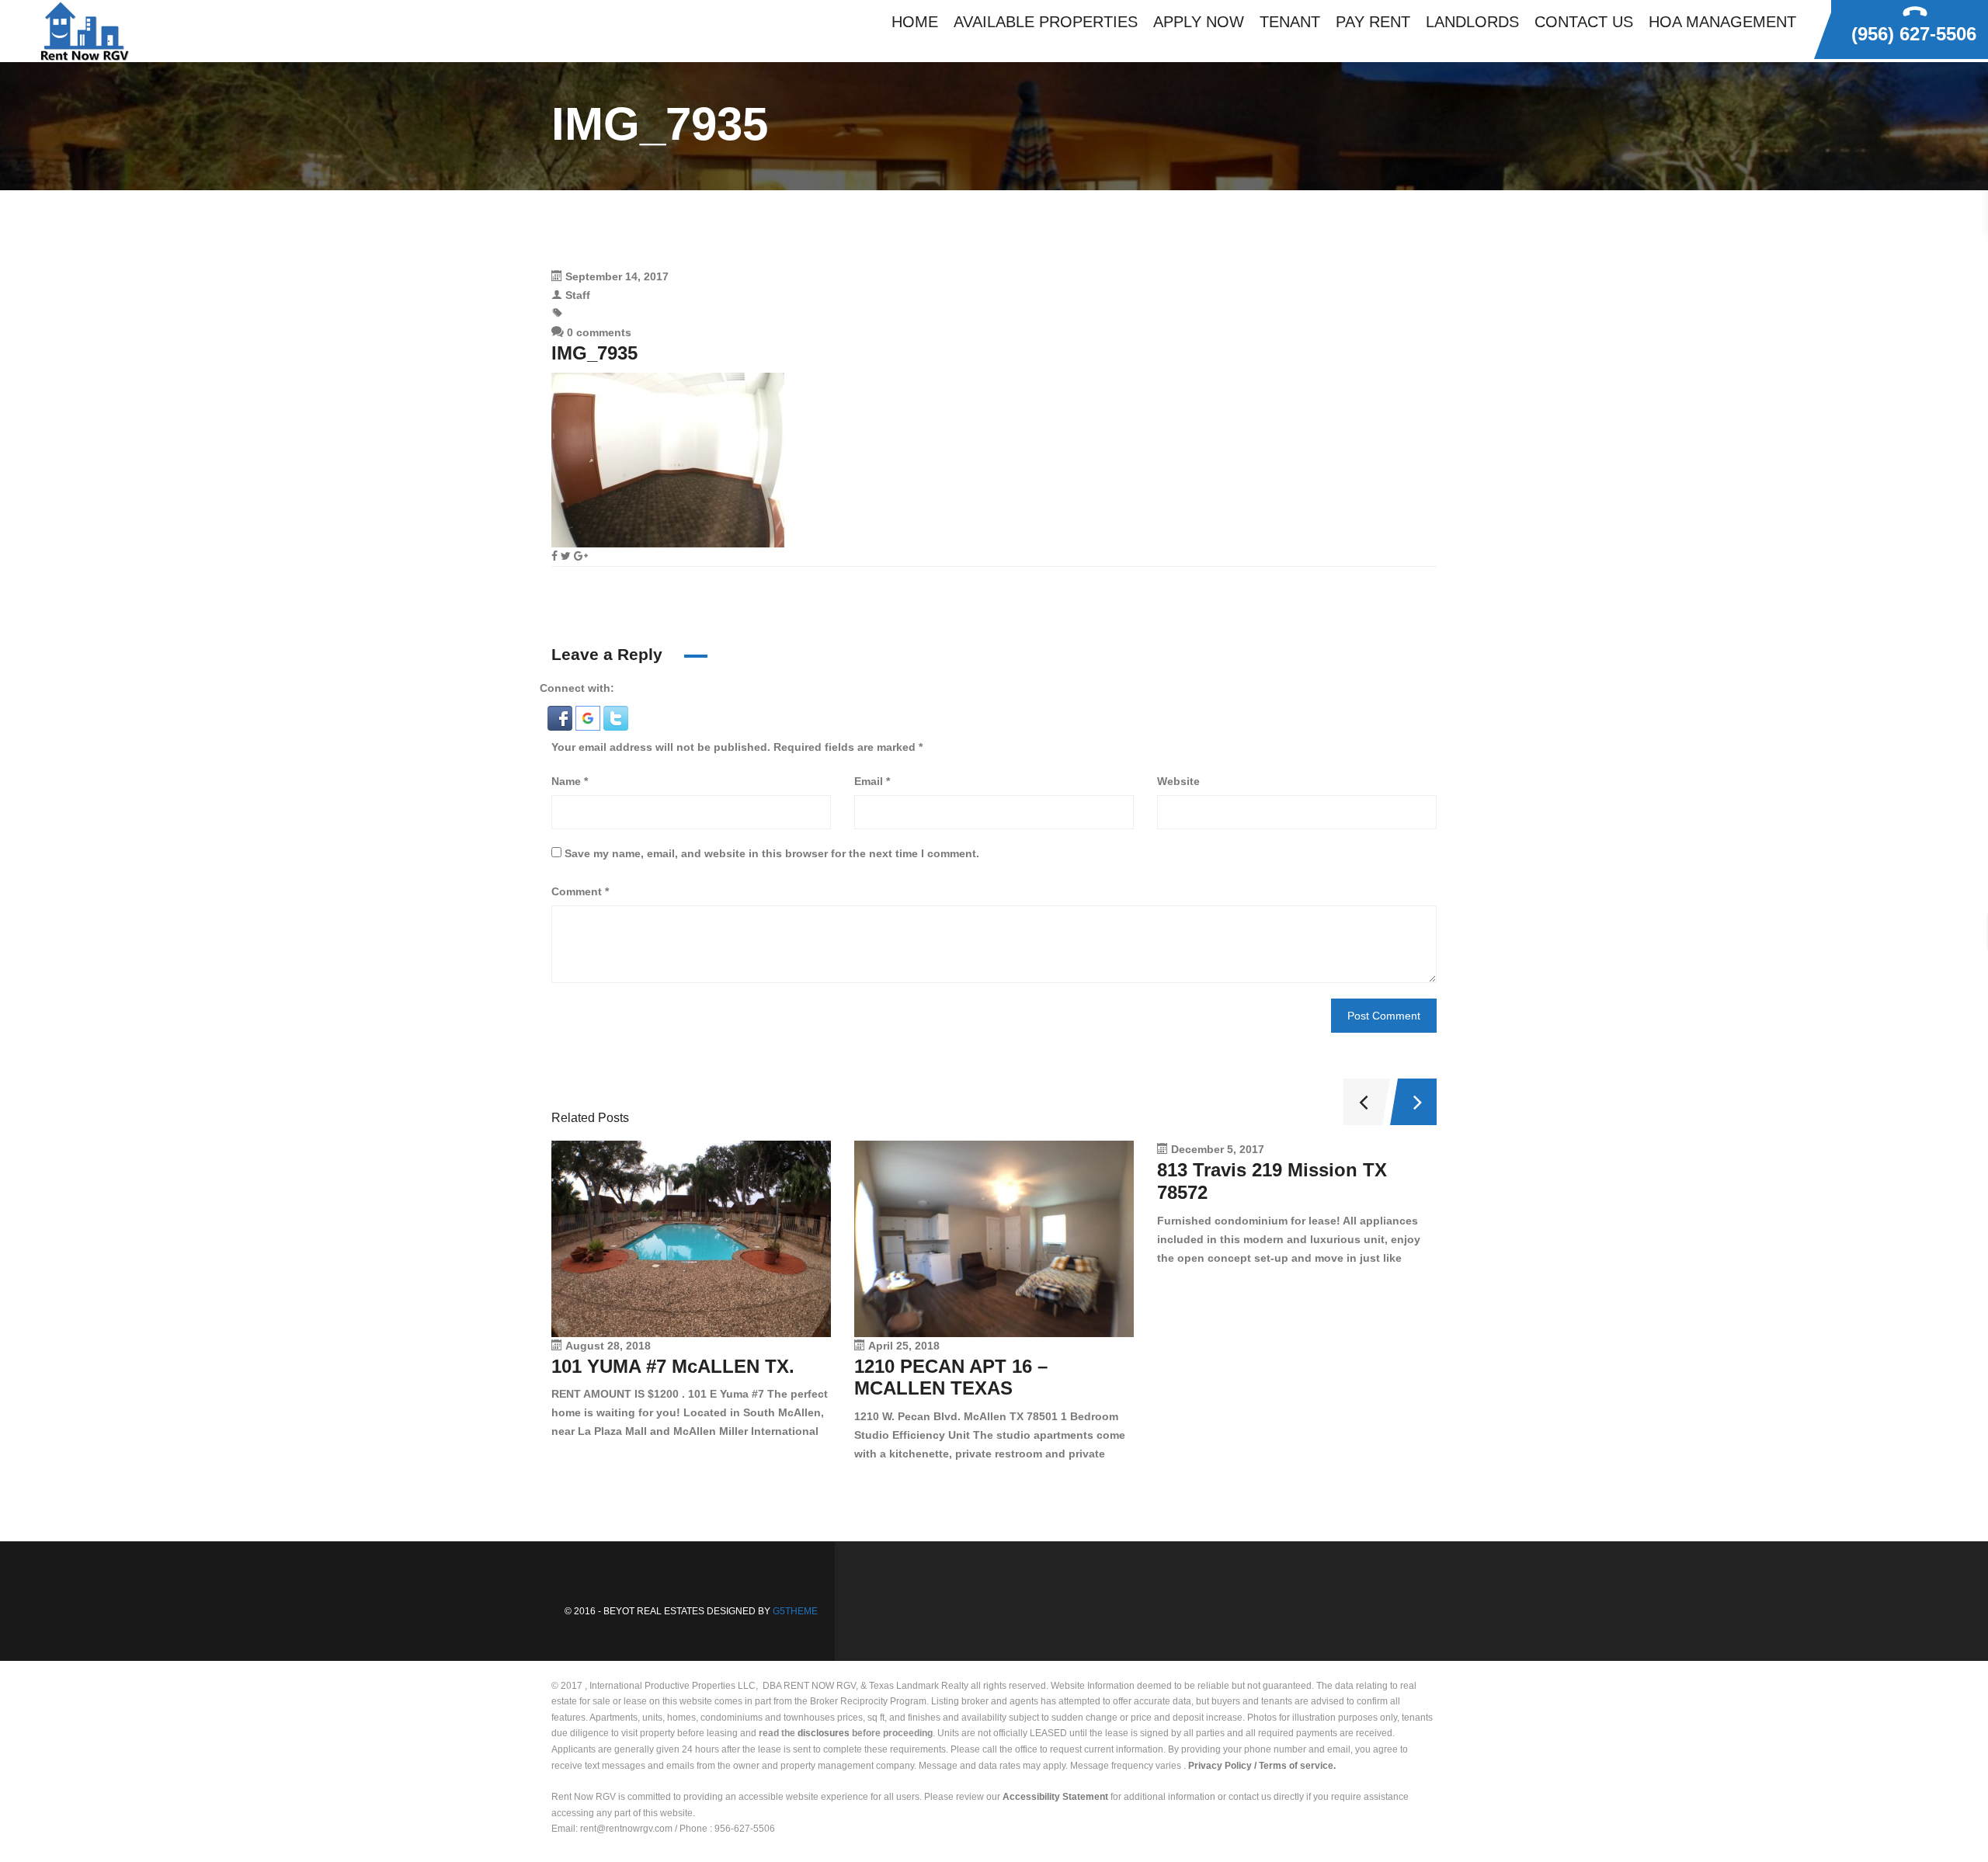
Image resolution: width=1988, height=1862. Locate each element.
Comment (580, 891)
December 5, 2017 (1218, 1149)
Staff (578, 295)
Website (1178, 781)
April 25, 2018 (904, 1346)
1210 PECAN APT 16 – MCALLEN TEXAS (951, 1377)
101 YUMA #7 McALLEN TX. (673, 1366)
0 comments (598, 332)
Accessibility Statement (1055, 1797)
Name (570, 781)
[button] (561, 717)
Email (872, 781)
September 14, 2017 (617, 276)
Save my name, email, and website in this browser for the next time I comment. (772, 853)
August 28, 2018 (608, 1346)
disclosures (824, 1733)
